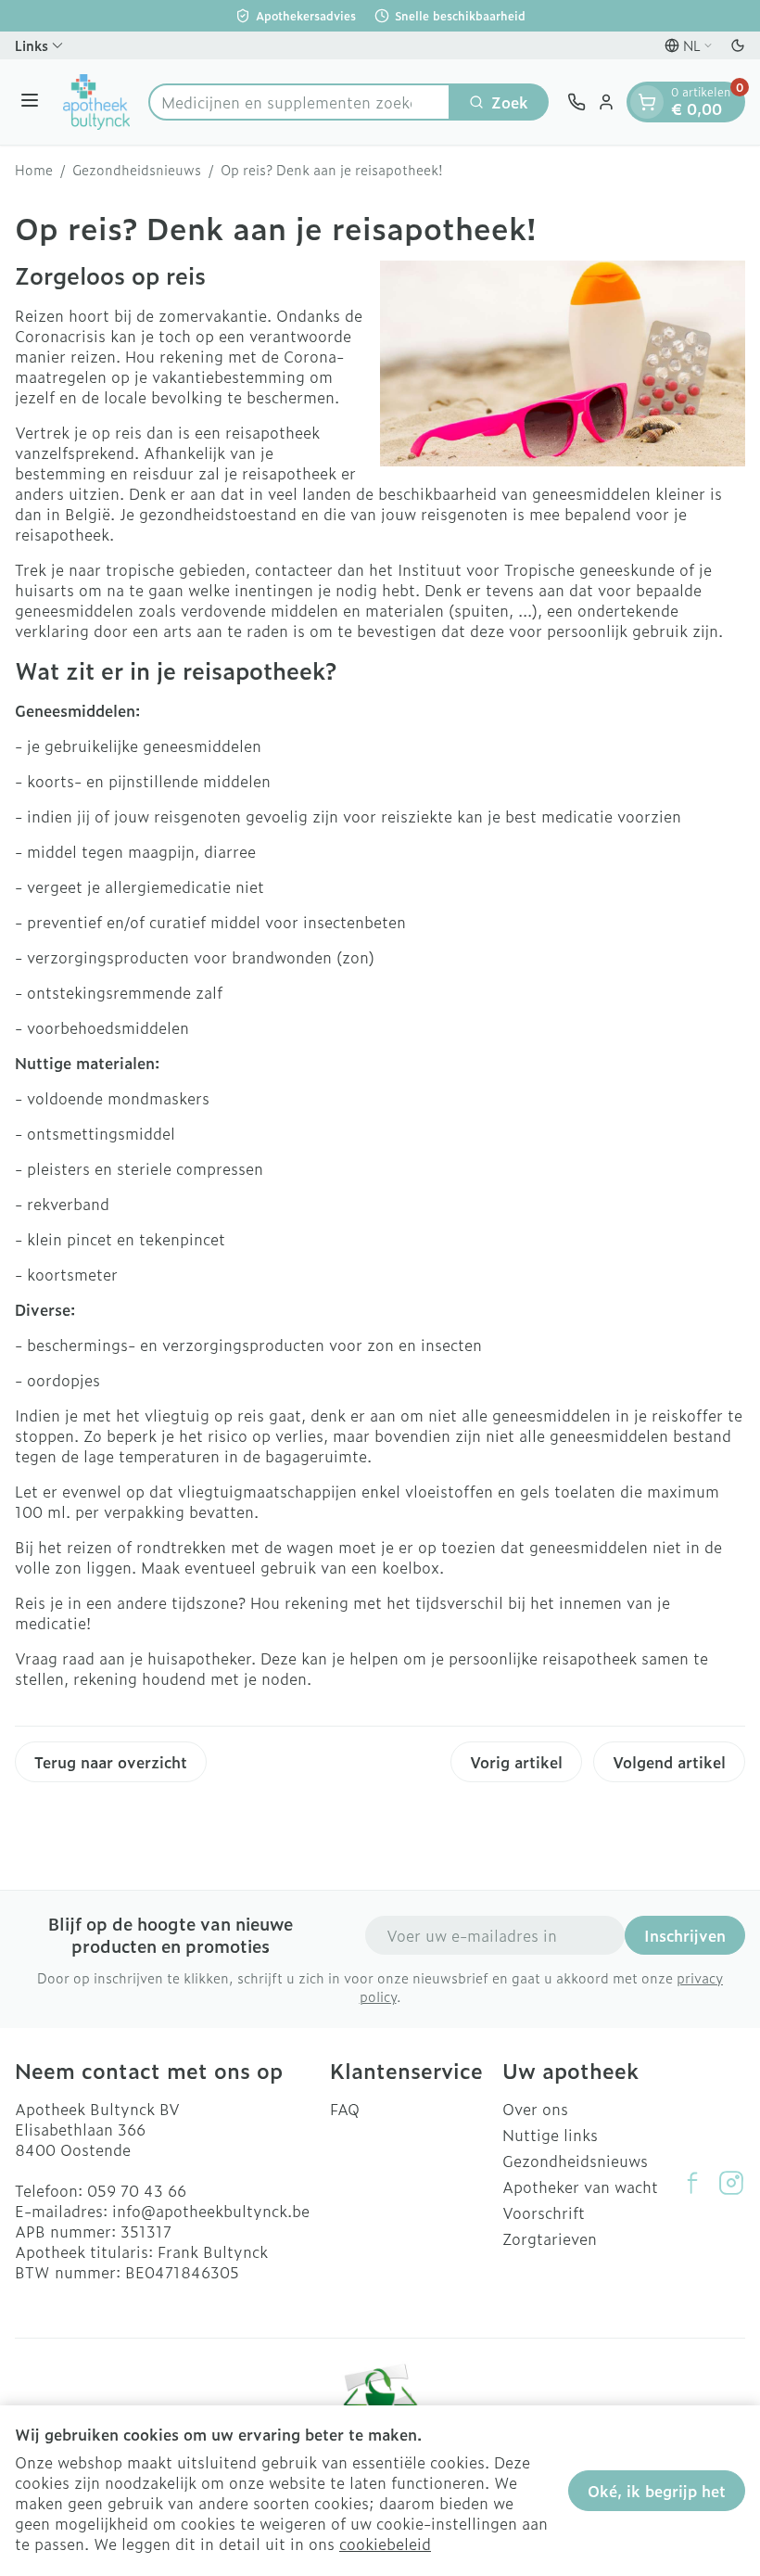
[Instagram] (731, 2183)
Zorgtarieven (550, 2238)
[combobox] (299, 102)
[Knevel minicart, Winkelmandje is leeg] (647, 102)
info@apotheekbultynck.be (211, 2211)
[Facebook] (692, 2183)
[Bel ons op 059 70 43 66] (576, 102)
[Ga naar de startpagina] (96, 102)
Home (34, 170)
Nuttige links (550, 2135)
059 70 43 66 (137, 2190)
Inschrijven (685, 1935)
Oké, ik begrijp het (657, 2491)
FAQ (345, 2109)
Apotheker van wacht (580, 2187)
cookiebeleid (385, 2544)
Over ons (535, 2109)
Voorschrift (544, 2213)
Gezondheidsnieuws (137, 170)
